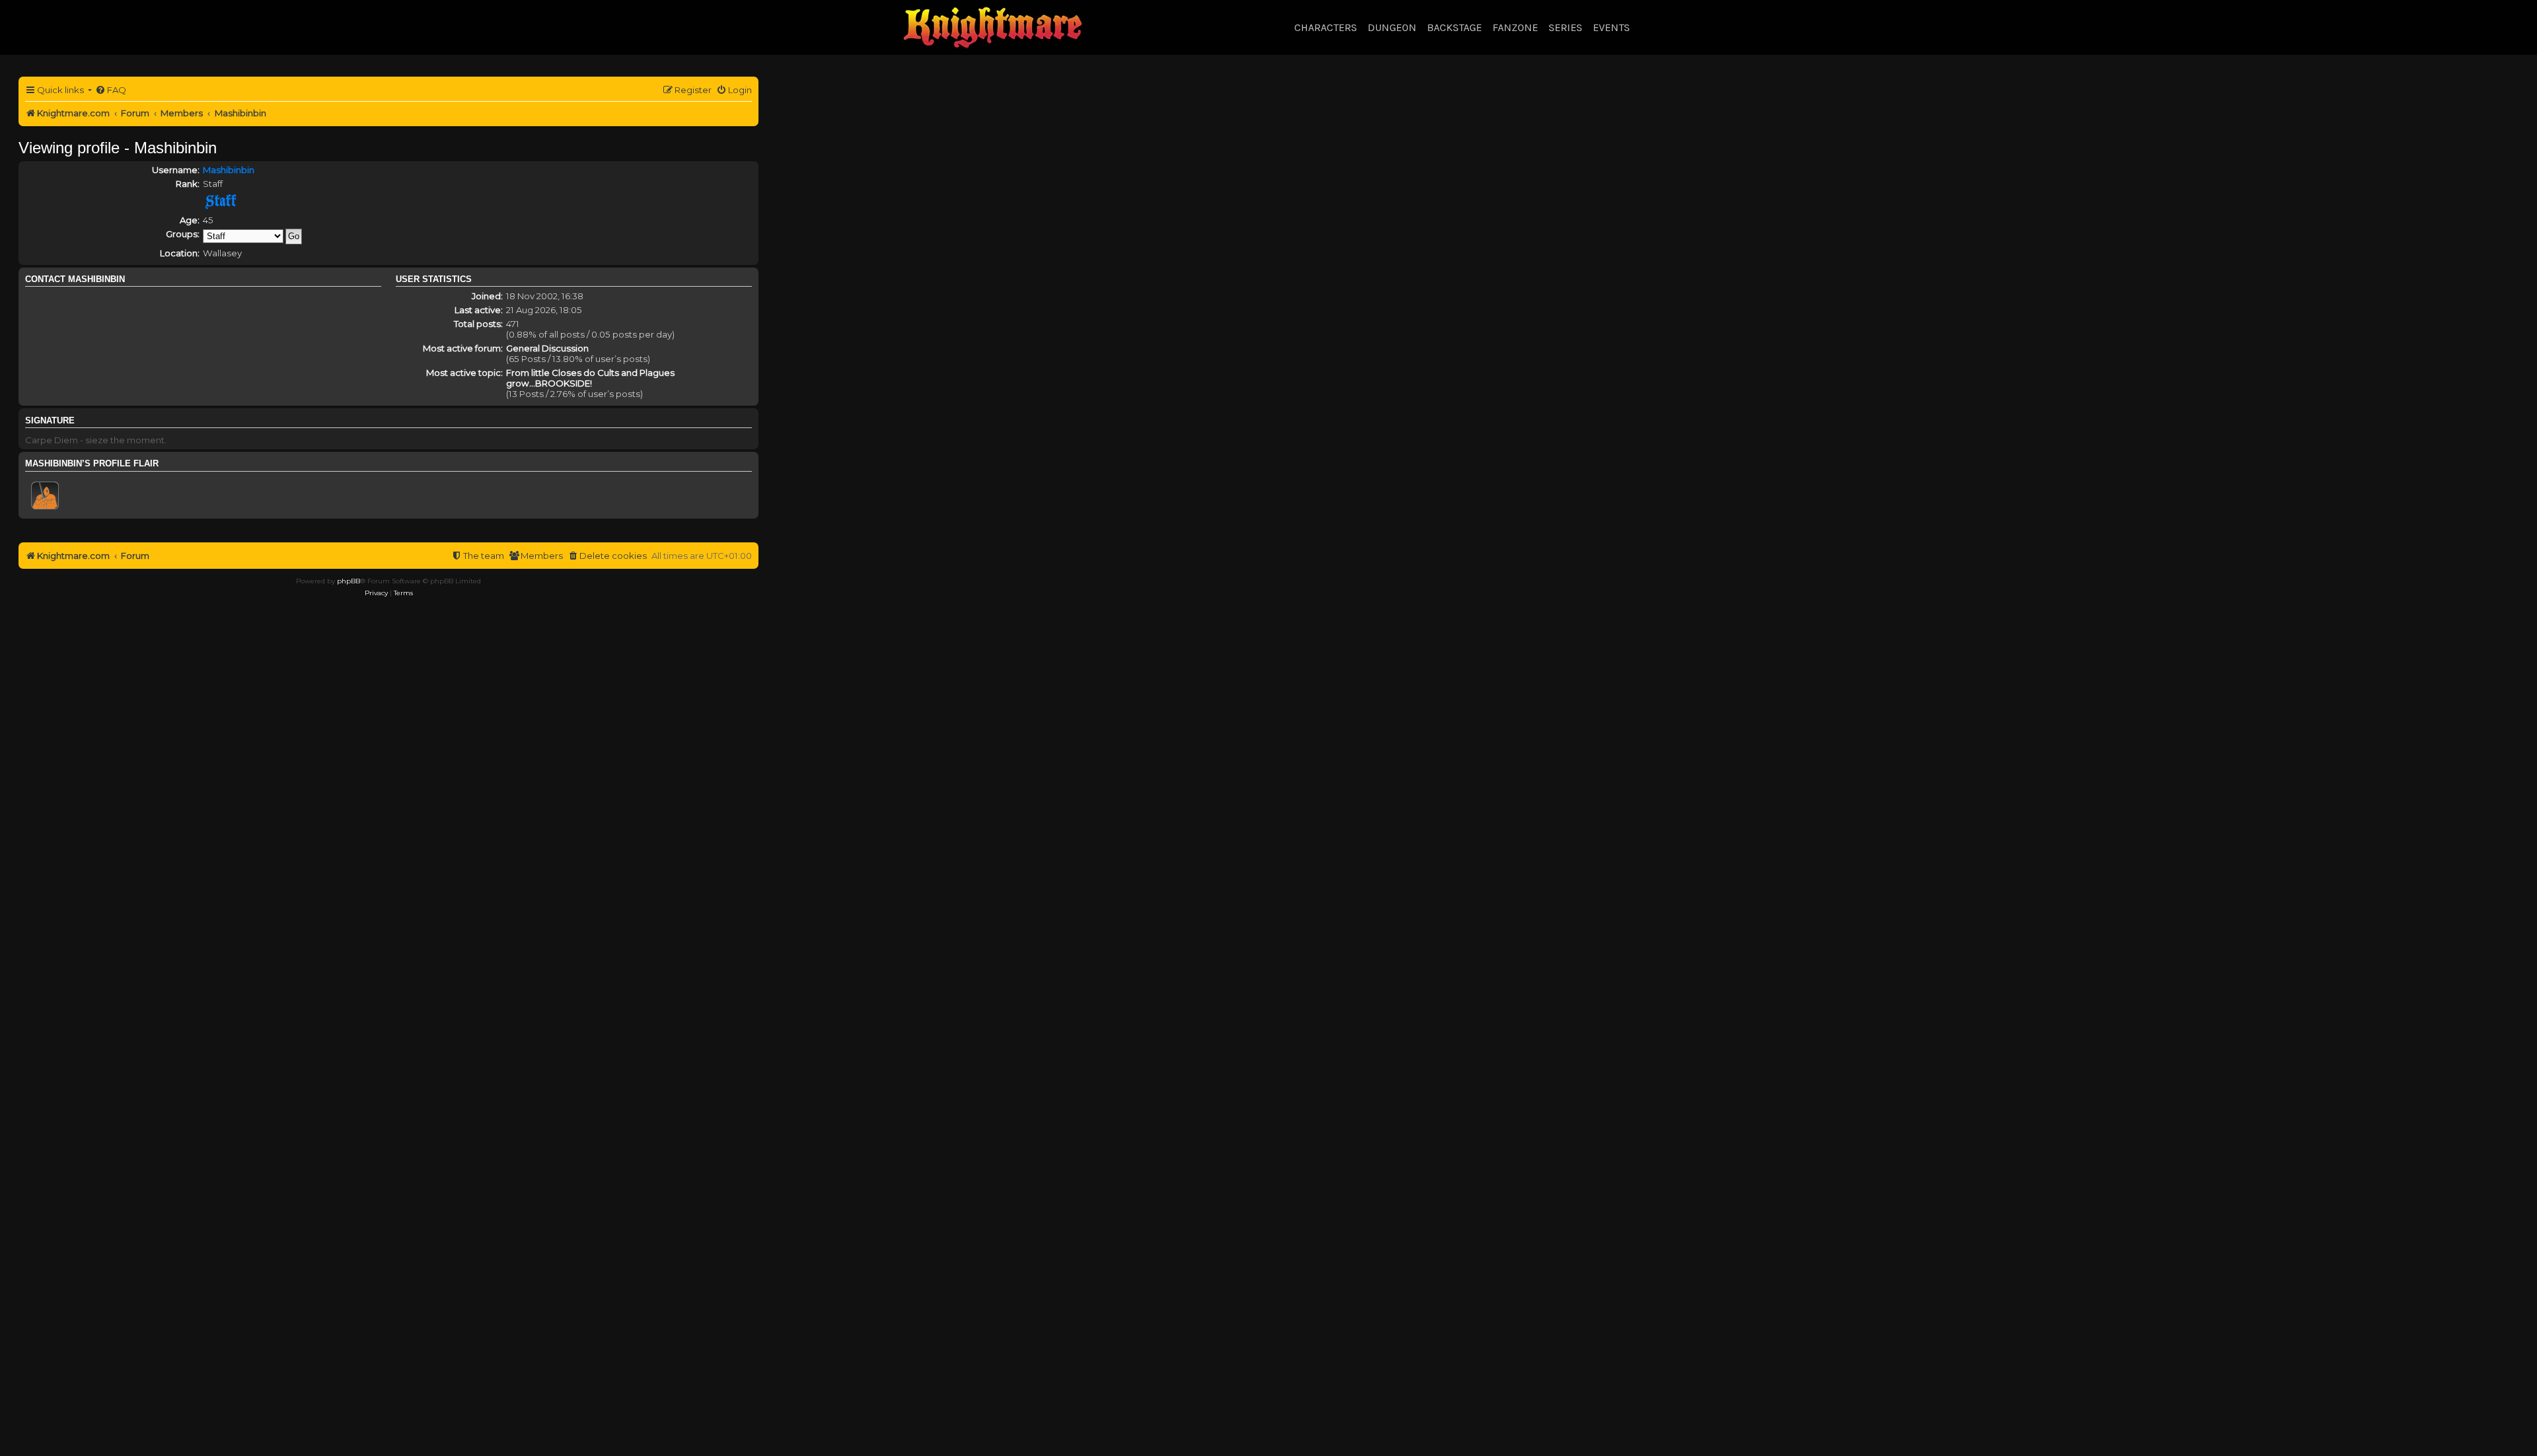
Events (1611, 27)
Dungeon (1392, 27)
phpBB (349, 581)
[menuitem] (111, 90)
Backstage (1454, 27)
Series (1565, 27)
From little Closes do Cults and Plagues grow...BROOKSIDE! (590, 378)
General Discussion (547, 348)
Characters (1326, 27)
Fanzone (1515, 27)
